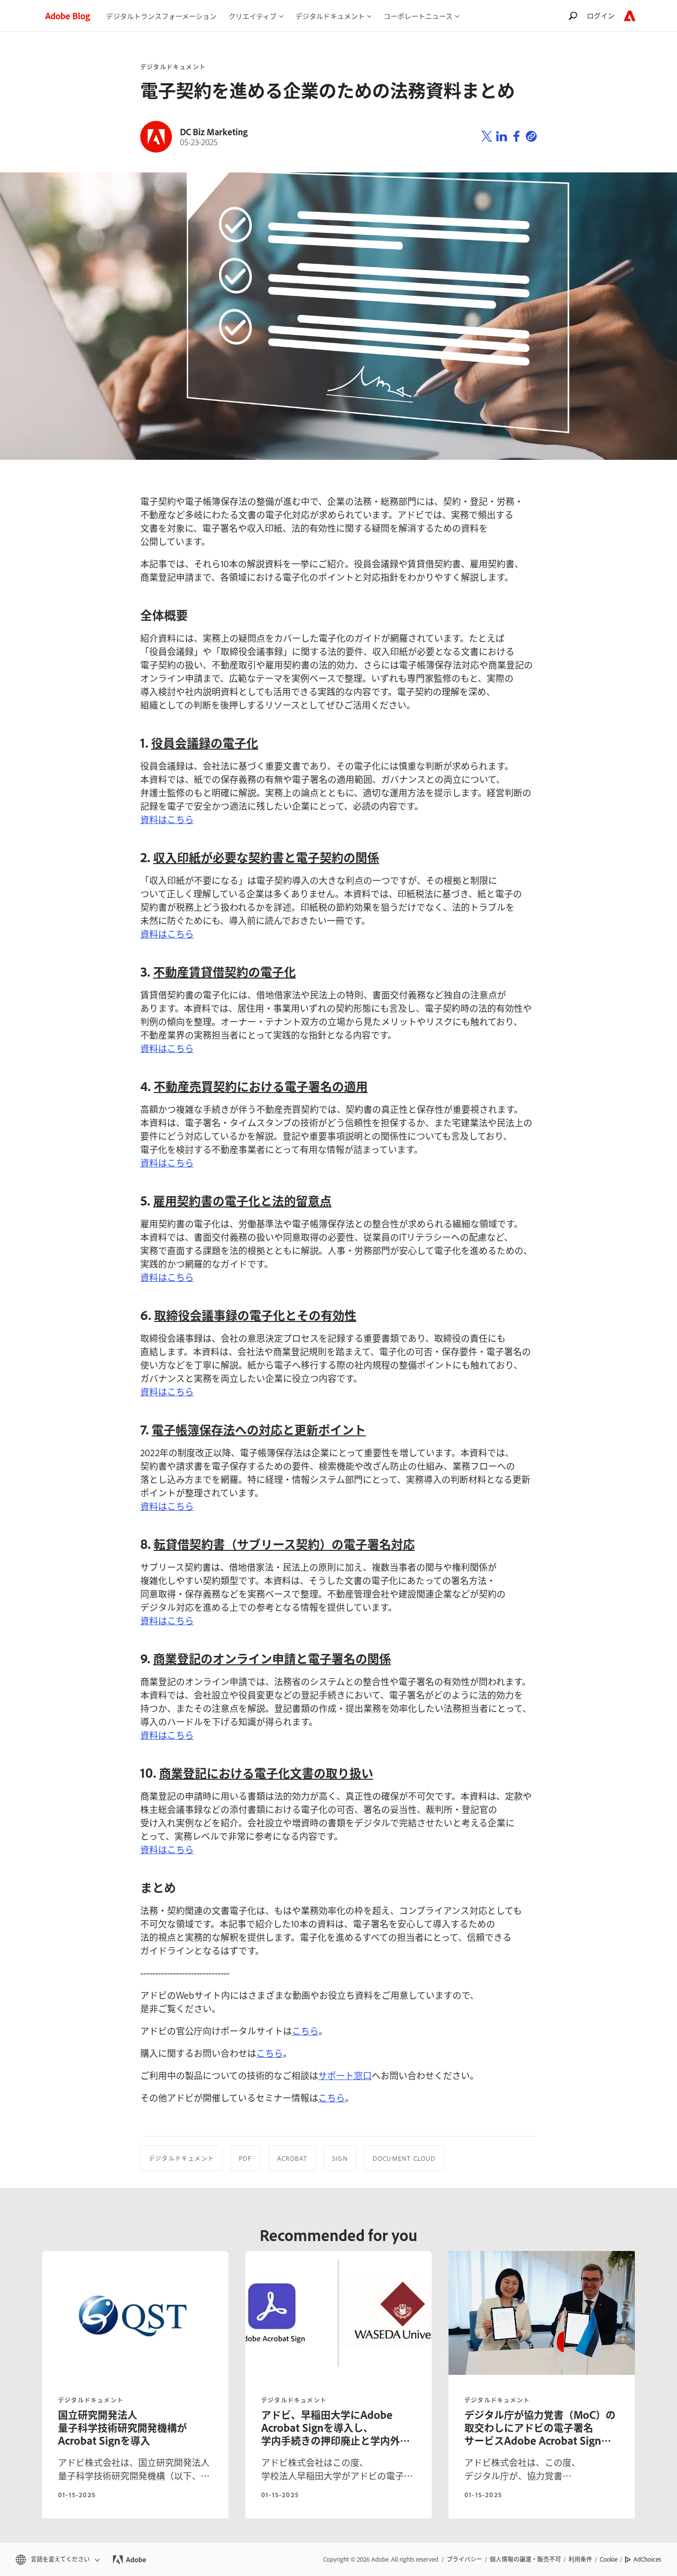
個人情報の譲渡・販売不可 (525, 2559)
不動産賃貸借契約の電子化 (225, 971)
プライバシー (464, 2559)
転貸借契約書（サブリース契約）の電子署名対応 (284, 1544)
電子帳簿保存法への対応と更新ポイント (259, 1429)
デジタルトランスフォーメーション (161, 16)
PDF (246, 2158)
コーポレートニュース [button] (418, 16)
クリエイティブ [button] (253, 16)
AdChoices (647, 2559)
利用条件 (580, 2559)
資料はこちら (167, 819)
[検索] (573, 16)
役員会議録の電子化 (205, 742)
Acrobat (292, 2158)
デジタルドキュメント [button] (330, 16)
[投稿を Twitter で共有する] (487, 137)
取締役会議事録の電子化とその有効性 (255, 1315)
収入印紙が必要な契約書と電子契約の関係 (266, 857)
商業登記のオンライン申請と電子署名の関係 (272, 1658)
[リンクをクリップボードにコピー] (531, 137)
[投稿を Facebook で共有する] (516, 137)
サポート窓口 (345, 2075)
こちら (305, 2030)
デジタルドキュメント (173, 67)
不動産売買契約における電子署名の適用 (261, 1086)
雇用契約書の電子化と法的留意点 (242, 1200)
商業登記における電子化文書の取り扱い (266, 1773)
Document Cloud (404, 2158)
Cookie (609, 2559)
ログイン (601, 15)
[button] (57, 2559)
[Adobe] (630, 16)
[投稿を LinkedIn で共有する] (502, 137)
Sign (340, 2158)
